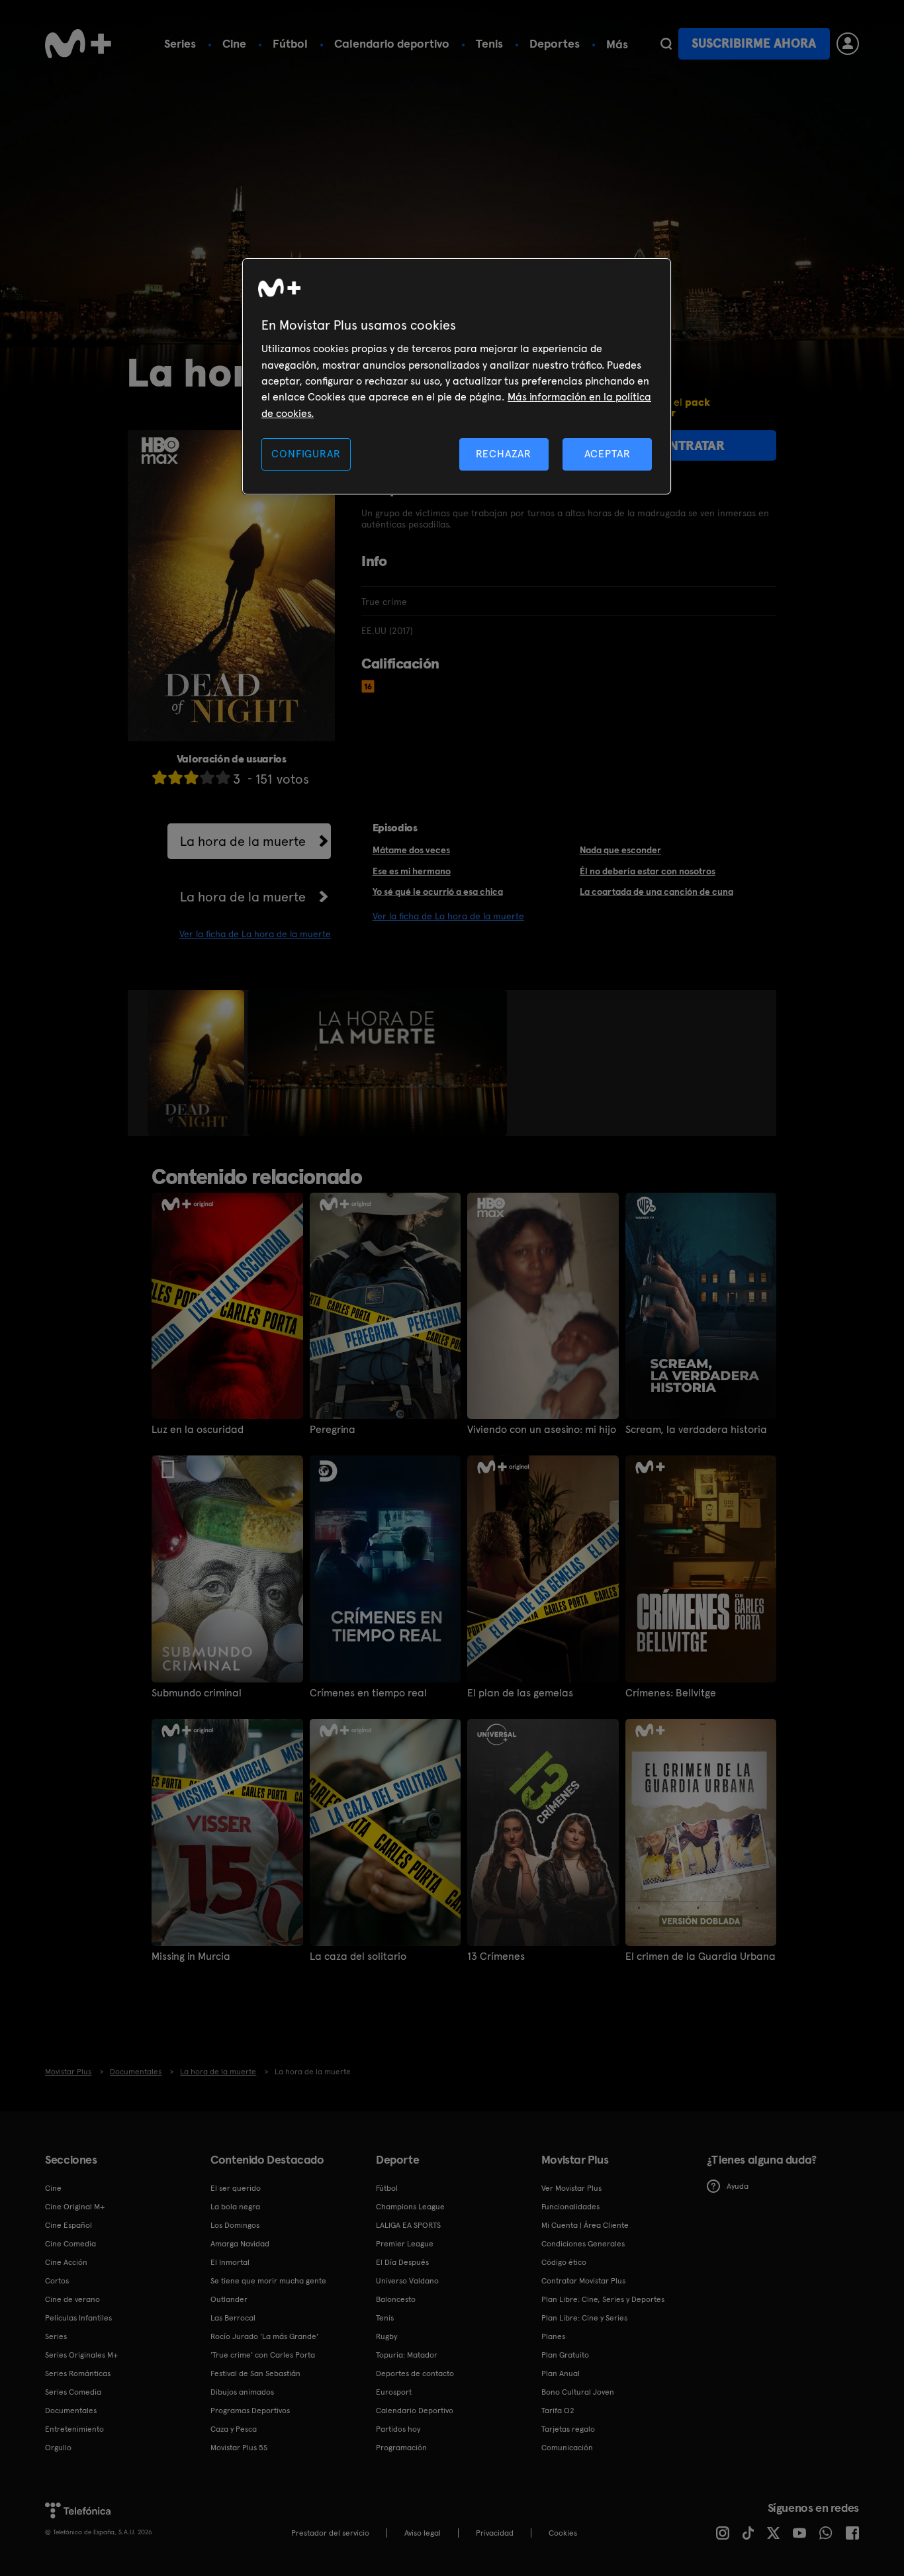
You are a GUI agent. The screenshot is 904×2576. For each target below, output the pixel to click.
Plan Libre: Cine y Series (584, 2318)
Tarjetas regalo (568, 2429)
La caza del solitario (358, 1956)
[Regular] (191, 777)
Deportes (555, 43)
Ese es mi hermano (412, 871)
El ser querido (236, 2188)
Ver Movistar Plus (571, 2188)
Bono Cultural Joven (578, 2392)
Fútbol (290, 43)
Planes (553, 2336)
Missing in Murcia (191, 1956)
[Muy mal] (159, 777)
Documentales (71, 2411)
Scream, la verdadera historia (696, 1430)
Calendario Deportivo (415, 2411)
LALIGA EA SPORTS (408, 2225)
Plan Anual (561, 2373)
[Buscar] (666, 44)
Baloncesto (396, 2299)
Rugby (386, 2336)
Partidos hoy (398, 2429)
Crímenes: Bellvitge (671, 1693)
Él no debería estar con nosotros (648, 871)
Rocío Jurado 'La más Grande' (264, 2336)
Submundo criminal (197, 1693)
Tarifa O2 (558, 2411)
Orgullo (58, 2448)
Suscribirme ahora (754, 43)
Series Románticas (78, 2373)
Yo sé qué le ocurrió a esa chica (438, 892)
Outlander (229, 2299)
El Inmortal (230, 2262)
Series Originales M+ (81, 2355)
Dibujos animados (242, 2392)
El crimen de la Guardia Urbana (701, 1956)
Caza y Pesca (234, 2429)
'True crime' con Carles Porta (263, 2355)
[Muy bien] (223, 777)
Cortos (57, 2281)
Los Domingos (235, 2225)
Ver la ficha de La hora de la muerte (255, 934)
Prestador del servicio (330, 2533)
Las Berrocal (233, 2318)
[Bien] (207, 777)
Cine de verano (72, 2299)
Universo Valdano (407, 2281)
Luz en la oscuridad (198, 1430)
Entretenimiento (74, 2429)
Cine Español (68, 2225)
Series (180, 43)
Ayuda (738, 2186)
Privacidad (495, 2533)
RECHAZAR (504, 454)
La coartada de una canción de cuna (656, 892)
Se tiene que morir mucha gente (268, 2281)
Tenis (489, 43)
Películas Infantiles (78, 2318)
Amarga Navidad (240, 2244)
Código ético (564, 2262)
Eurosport (394, 2392)
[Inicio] (78, 44)
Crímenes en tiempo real (368, 1693)
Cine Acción (66, 2262)
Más (617, 44)
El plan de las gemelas (520, 1693)
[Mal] (175, 777)
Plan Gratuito (565, 2355)
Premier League (405, 2244)
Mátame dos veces (411, 850)
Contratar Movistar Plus (583, 2281)
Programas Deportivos (250, 2411)
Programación (401, 2448)
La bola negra (235, 2207)
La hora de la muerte (243, 841)
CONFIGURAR (306, 454)
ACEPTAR (608, 454)
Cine (234, 43)
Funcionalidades (570, 2207)
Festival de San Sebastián (255, 2373)
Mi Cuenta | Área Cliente (585, 2225)
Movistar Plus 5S (239, 2448)
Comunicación (567, 2448)
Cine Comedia (70, 2244)
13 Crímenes (496, 1956)
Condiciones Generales (583, 2244)
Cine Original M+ (75, 2207)
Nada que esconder (620, 850)
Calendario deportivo (392, 43)
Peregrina (333, 1430)
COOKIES (563, 2533)
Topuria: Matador (407, 2355)
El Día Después (402, 2262)
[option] (198, 1063)
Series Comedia (73, 2392)
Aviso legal (423, 2533)
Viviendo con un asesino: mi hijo (542, 1430)
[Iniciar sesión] (848, 44)
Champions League (410, 2207)
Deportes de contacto (415, 2373)
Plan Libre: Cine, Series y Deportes (603, 2299)
